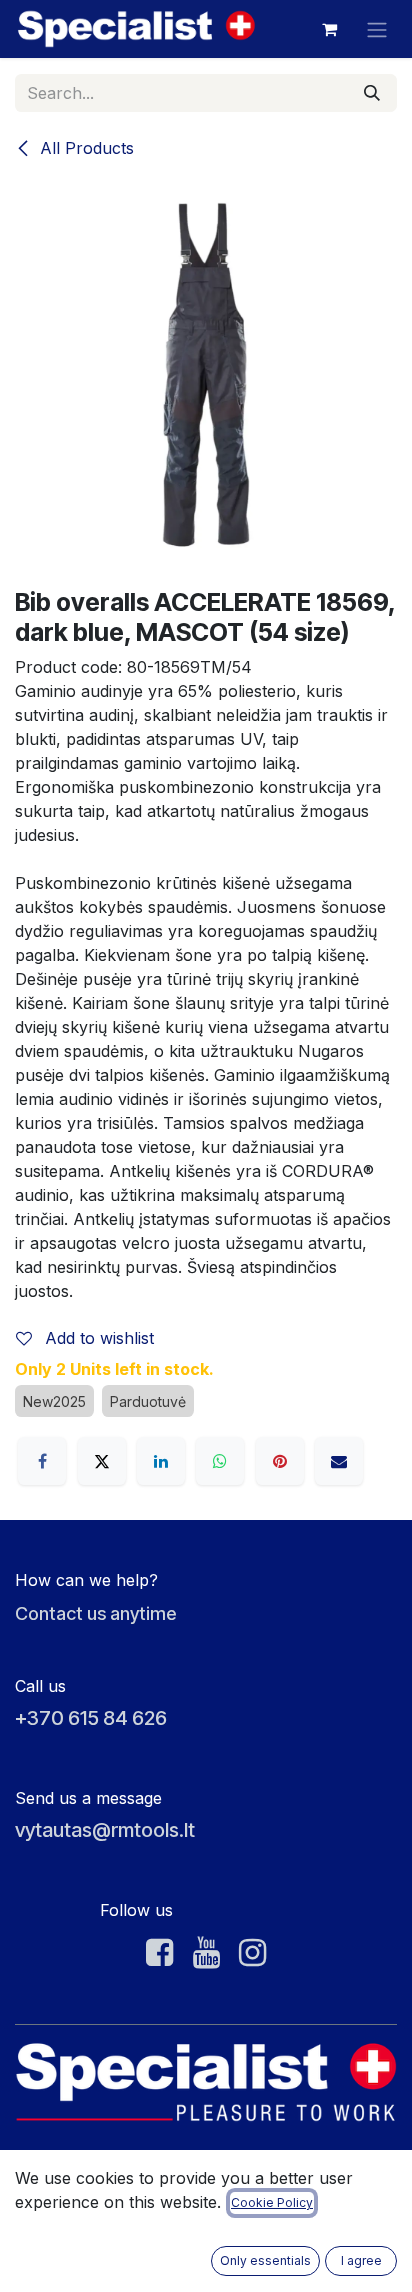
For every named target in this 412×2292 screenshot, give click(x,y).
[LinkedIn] (161, 1461)
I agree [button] (361, 2260)
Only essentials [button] (265, 2260)
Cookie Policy (272, 2202)
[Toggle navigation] (377, 29)
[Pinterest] (280, 1461)
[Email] (339, 1461)
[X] (102, 1461)
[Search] (372, 93)
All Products (84, 148)
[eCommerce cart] (329, 29)
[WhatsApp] (220, 1461)
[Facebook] (42, 1461)
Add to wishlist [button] (97, 1338)
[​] (159, 1953)
